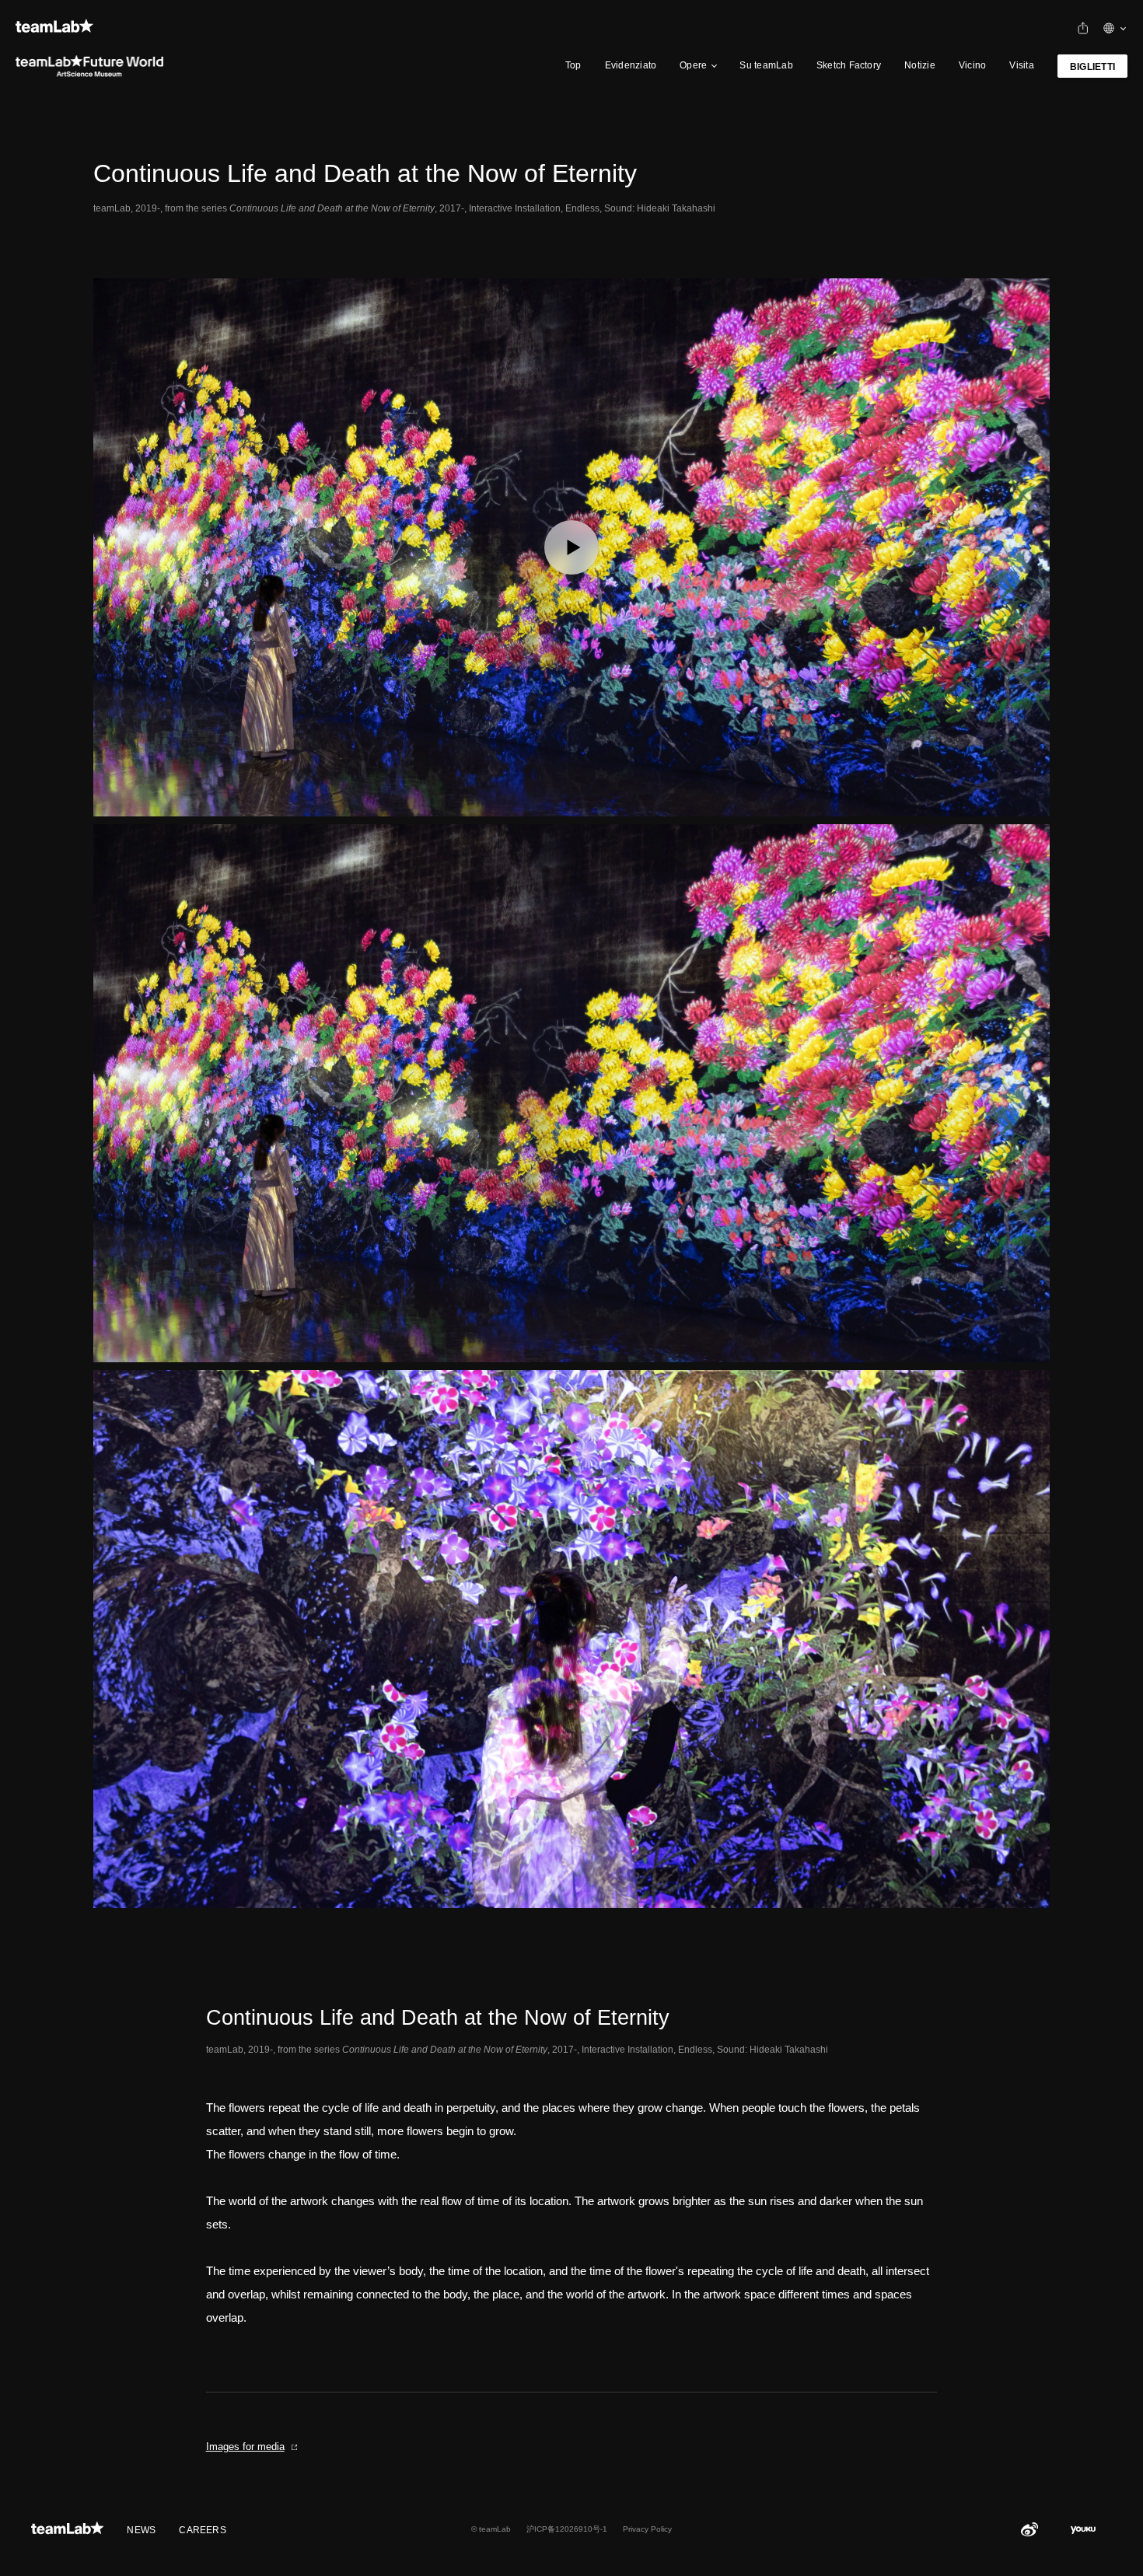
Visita (1021, 65)
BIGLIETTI (1092, 67)
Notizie (920, 65)
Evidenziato (631, 65)
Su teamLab (766, 65)
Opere (693, 65)
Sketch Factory (849, 65)
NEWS (141, 2530)
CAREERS (203, 2530)
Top (573, 65)
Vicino (972, 65)
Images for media (245, 2447)
